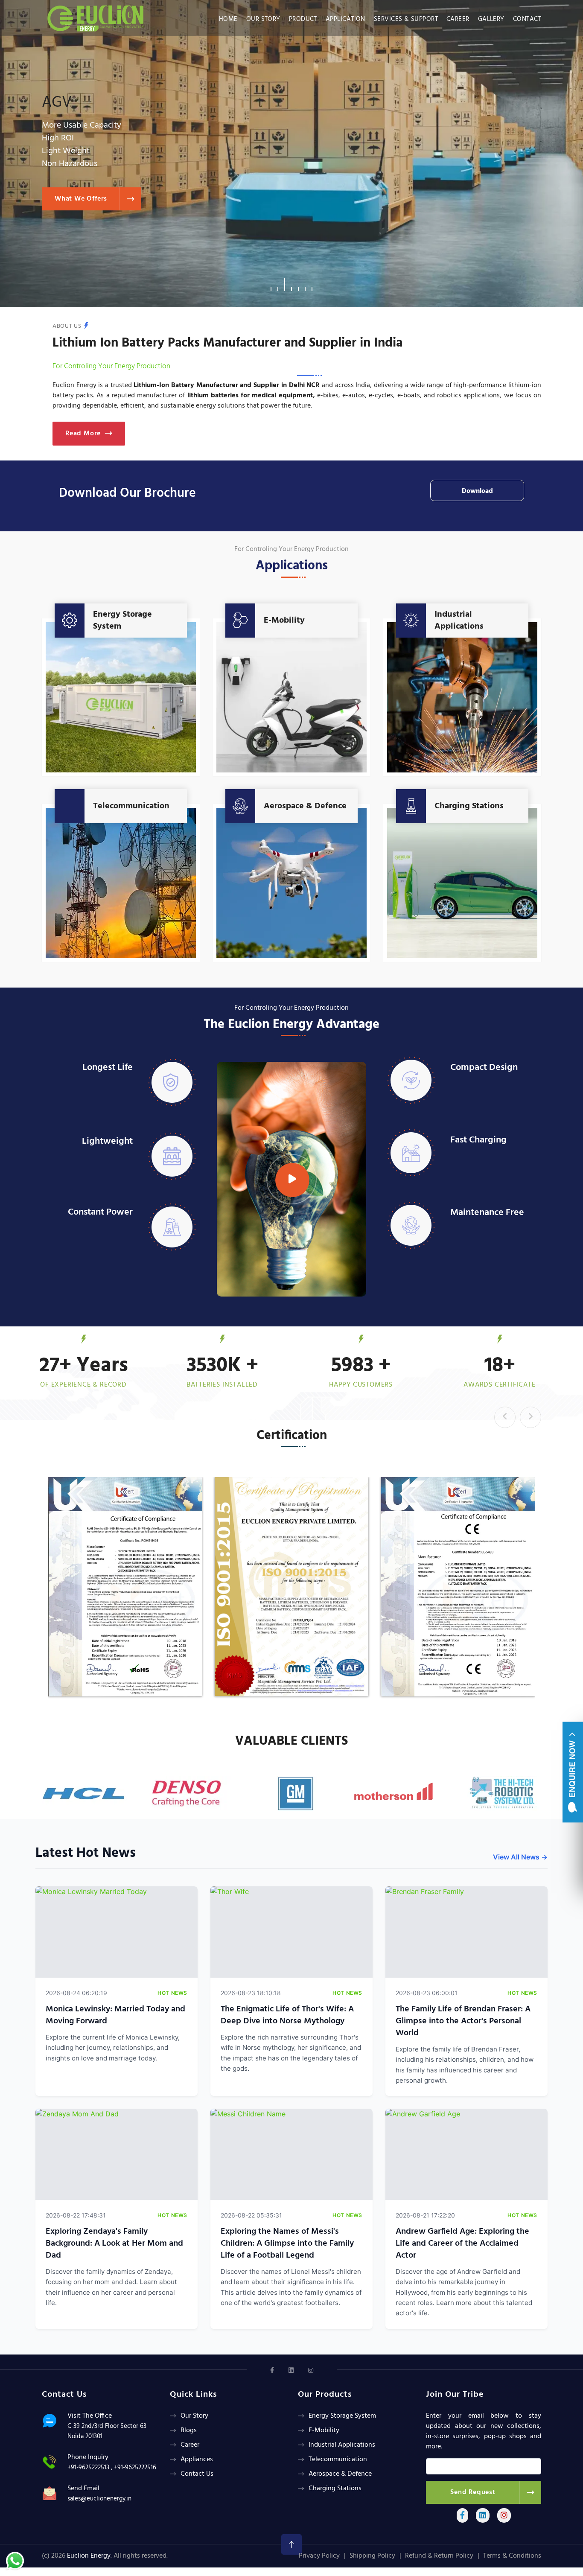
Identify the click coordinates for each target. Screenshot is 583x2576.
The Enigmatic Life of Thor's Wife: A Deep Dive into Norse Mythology (287, 2015)
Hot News (172, 1993)
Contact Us (197, 2474)
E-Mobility (284, 621)
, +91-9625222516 (134, 2468)
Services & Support (406, 19)
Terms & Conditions (512, 2556)
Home (228, 19)
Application (345, 19)
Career (458, 19)
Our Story (263, 19)
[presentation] (505, 1417)
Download (477, 491)
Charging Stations (469, 806)
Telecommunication (131, 806)
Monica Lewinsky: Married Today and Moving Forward (115, 2015)
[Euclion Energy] (98, 16)
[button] (271, 285)
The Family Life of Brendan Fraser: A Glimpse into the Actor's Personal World (463, 2021)
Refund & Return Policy (439, 2556)
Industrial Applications (459, 621)
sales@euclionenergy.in (99, 2499)
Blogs (189, 2430)
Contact (527, 19)
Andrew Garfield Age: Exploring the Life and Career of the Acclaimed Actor (462, 2244)
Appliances (197, 2459)
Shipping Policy (372, 2556)
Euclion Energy (89, 2556)
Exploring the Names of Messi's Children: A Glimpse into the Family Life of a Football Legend (287, 2244)
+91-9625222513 (88, 2468)
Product (303, 19)
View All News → (520, 1857)
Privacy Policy (319, 2556)
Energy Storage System (122, 621)
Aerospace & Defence (305, 806)
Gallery (491, 19)
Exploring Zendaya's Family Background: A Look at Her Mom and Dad (114, 2244)
